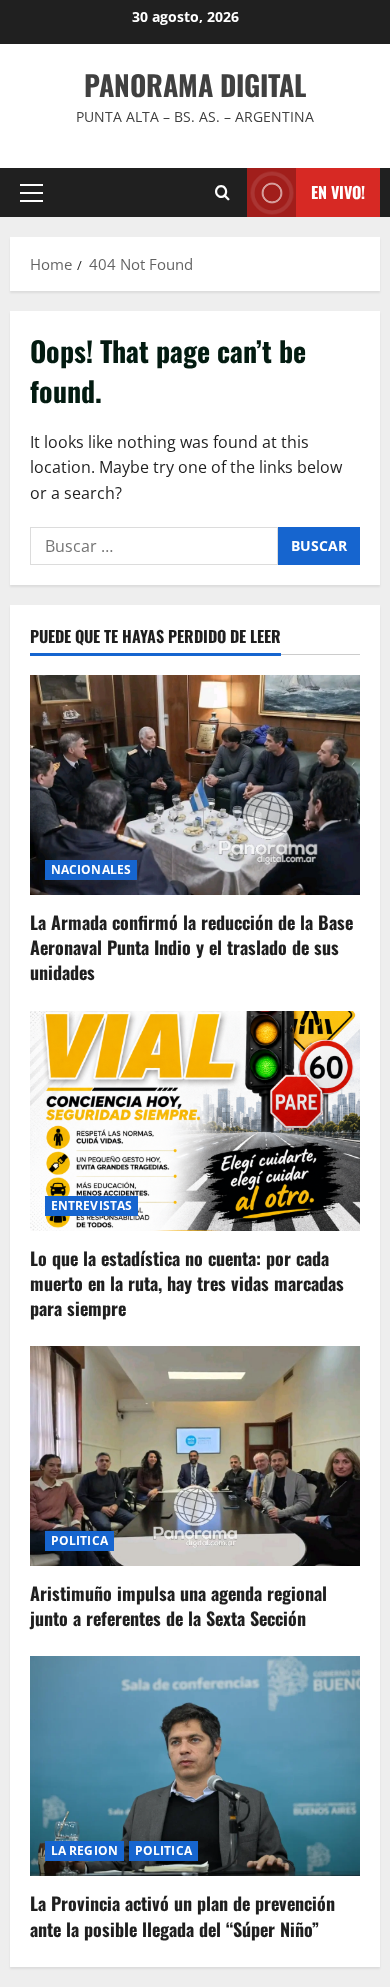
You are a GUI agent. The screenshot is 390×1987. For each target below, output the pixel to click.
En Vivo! (338, 192)
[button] (31, 193)
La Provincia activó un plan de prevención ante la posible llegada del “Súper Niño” (182, 1915)
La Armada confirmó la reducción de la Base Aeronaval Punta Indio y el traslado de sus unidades (191, 947)
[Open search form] (222, 192)
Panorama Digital (195, 84)
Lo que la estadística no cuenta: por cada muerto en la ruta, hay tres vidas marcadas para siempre (187, 1283)
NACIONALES (91, 869)
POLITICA (79, 1540)
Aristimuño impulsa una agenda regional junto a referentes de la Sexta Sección (178, 1605)
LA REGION (84, 1850)
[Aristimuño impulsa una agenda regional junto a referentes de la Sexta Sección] (195, 1456)
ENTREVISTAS (91, 1205)
